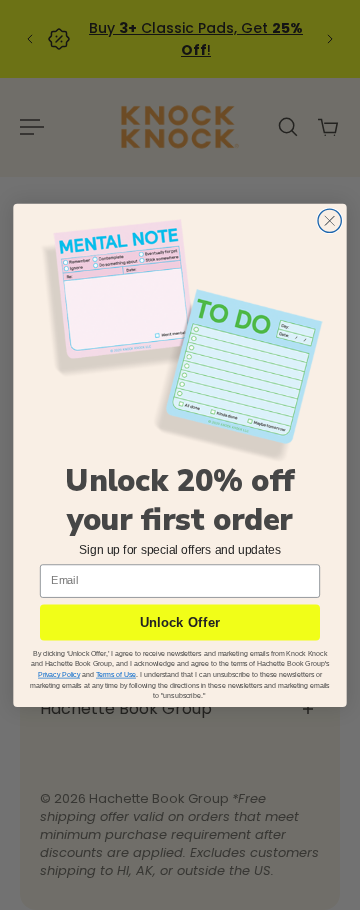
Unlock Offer (180, 622)
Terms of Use (116, 674)
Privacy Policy (59, 674)
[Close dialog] (329, 220)
